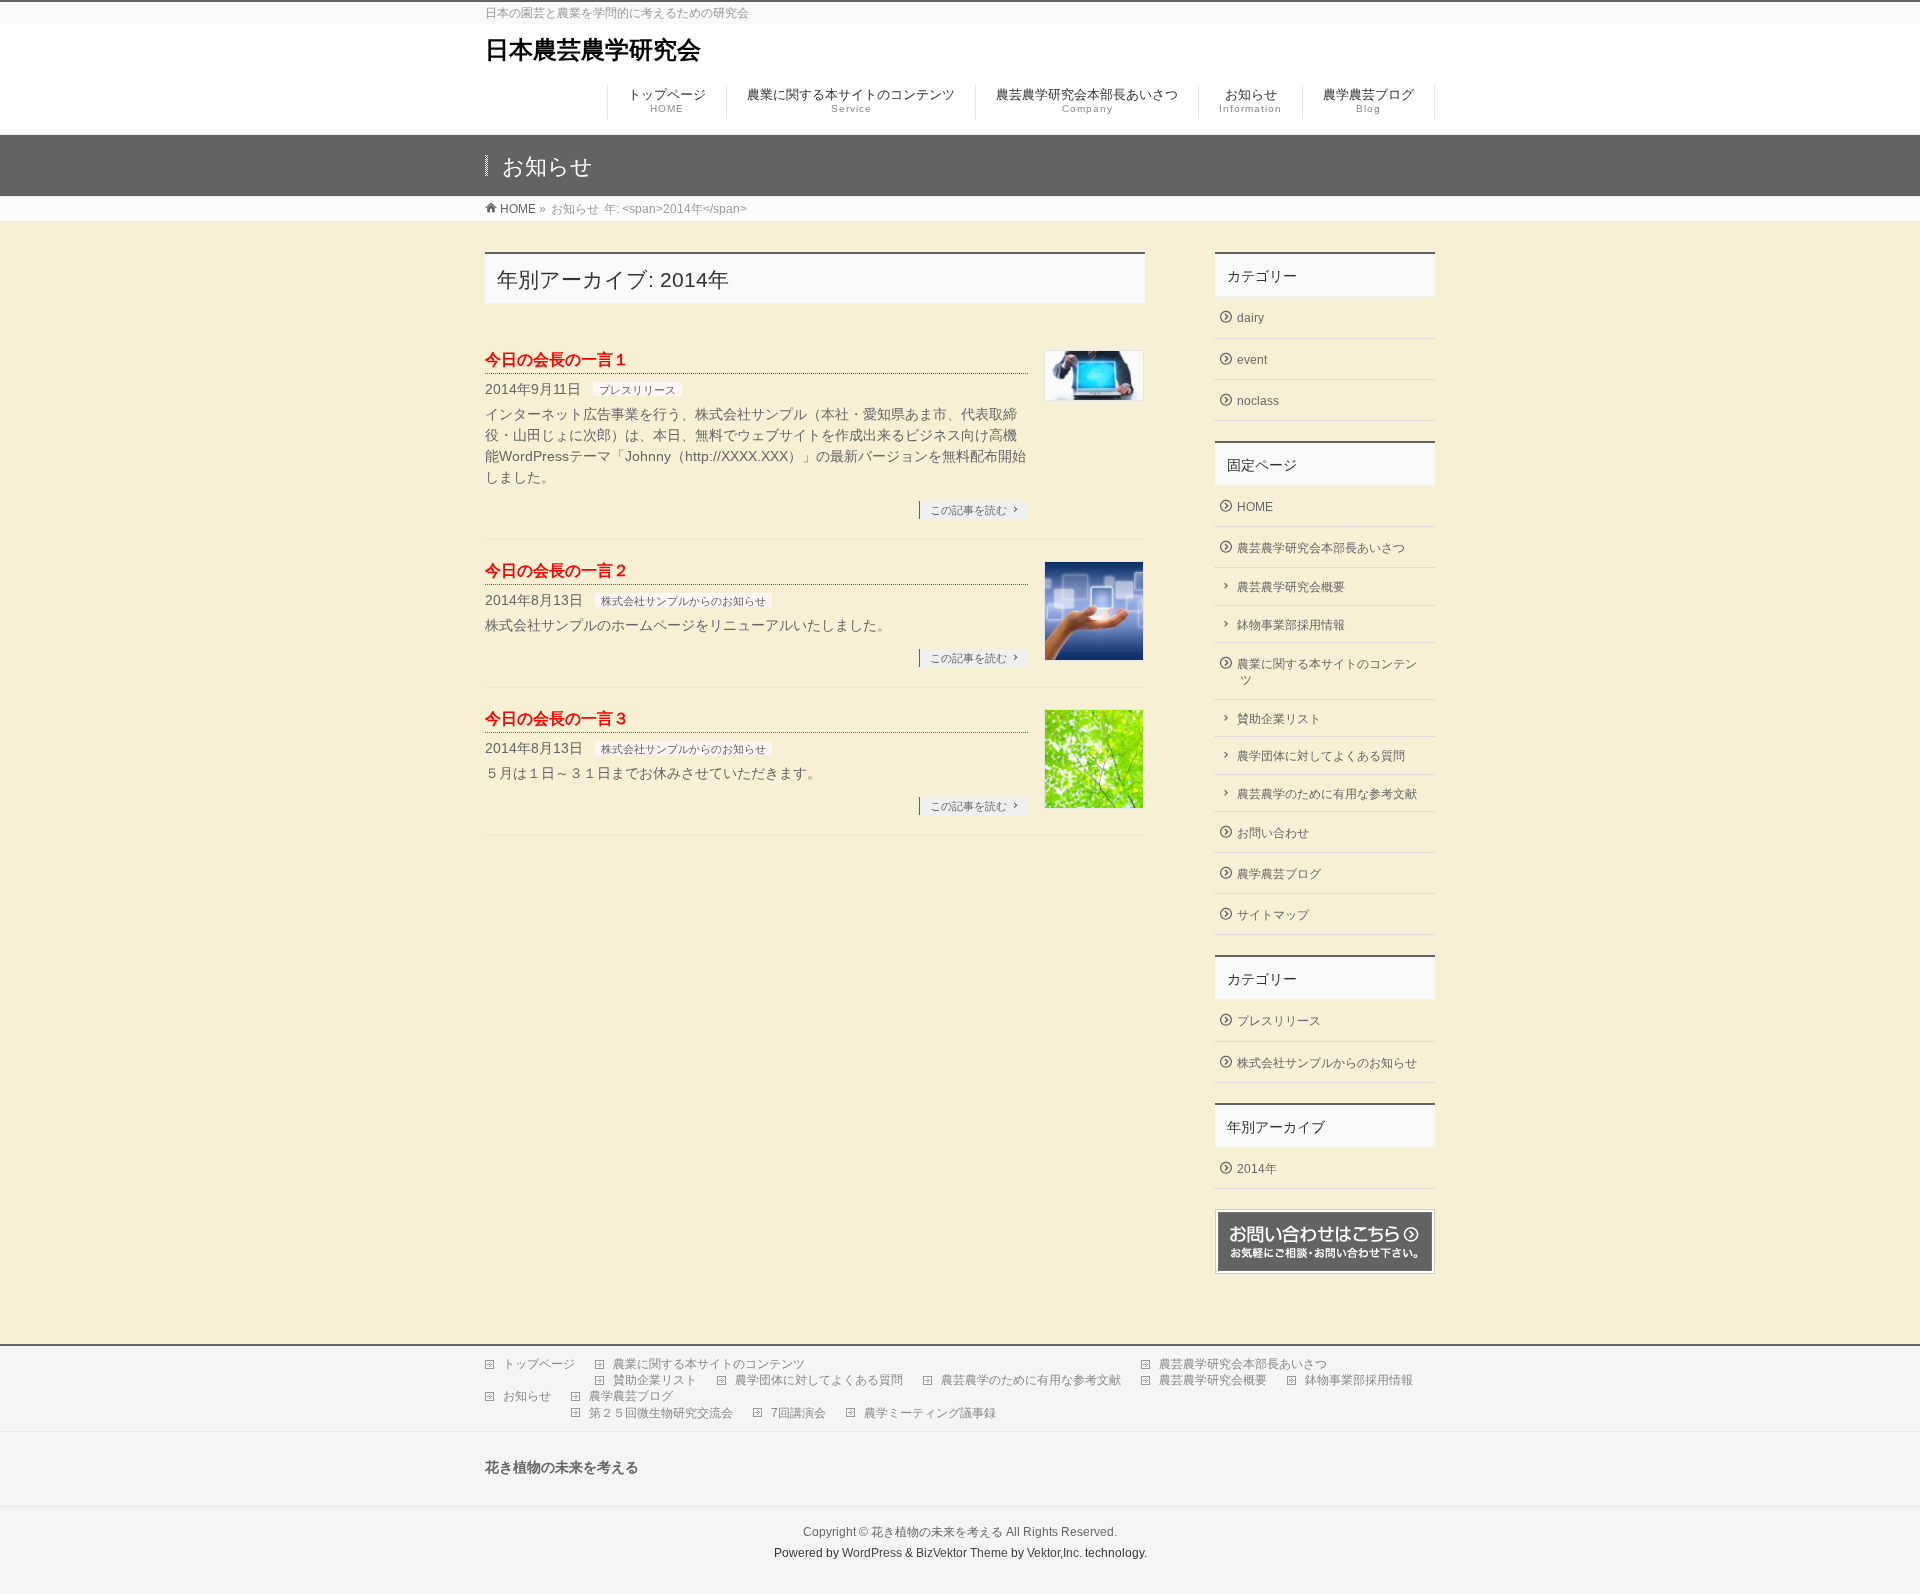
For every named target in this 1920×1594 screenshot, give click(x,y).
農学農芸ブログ (1279, 874)
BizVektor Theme (962, 1553)
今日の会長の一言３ (557, 718)
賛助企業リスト (1279, 719)
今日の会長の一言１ (557, 359)
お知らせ (527, 1396)
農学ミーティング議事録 (930, 1413)
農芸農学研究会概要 (1291, 587)
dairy (1250, 318)
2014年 (1257, 1169)
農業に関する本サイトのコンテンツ (1327, 672)
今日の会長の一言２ (557, 570)
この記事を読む (968, 510)
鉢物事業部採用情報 (1291, 625)
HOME (1255, 507)
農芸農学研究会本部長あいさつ (1321, 548)
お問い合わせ (1273, 833)
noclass (1258, 401)
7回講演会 (798, 1413)
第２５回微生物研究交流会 (661, 1413)
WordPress (872, 1553)
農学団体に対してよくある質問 (1321, 756)
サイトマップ (1273, 915)
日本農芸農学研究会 (593, 49)
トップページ (539, 1364)
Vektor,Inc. (1054, 1553)
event (1252, 360)
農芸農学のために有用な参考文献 (1327, 794)
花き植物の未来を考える (937, 1532)
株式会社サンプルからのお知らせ (683, 601)
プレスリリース (637, 390)
